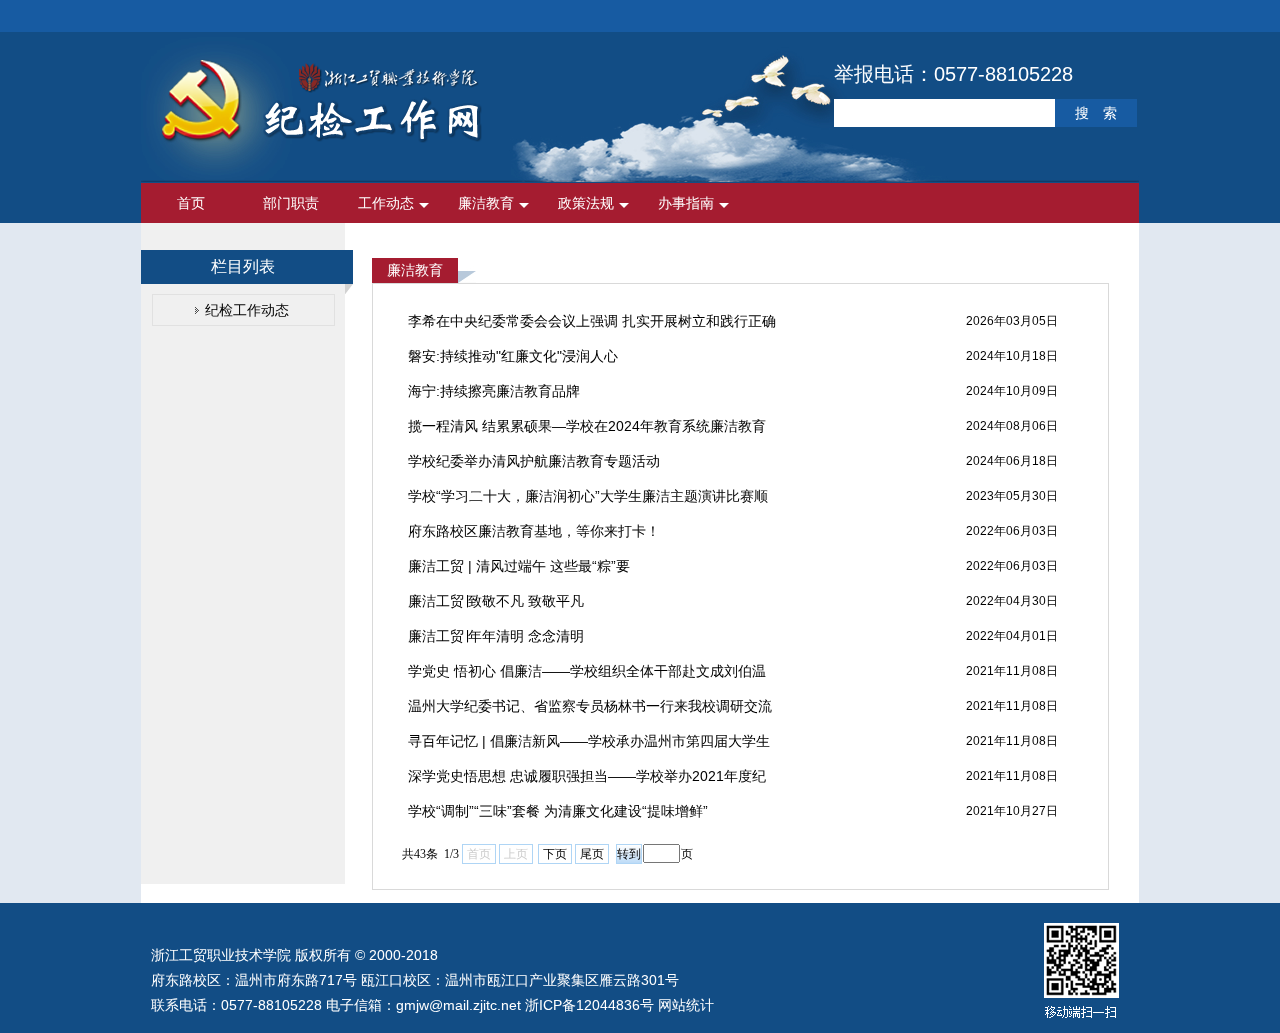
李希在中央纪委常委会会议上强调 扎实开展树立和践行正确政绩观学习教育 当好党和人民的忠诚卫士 (592, 326)
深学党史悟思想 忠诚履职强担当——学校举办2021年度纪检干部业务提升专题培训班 (587, 781)
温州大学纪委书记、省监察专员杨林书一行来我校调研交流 (590, 706)
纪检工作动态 (247, 310)
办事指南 (686, 203)
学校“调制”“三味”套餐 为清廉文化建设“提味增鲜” (558, 811)
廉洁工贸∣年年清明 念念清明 (496, 636)
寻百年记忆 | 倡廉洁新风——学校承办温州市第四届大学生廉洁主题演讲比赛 (589, 746)
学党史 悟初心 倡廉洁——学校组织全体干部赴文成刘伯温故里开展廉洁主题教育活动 (587, 676)
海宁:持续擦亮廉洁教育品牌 (494, 391)
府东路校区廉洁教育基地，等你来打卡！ (534, 531)
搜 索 (1096, 113)
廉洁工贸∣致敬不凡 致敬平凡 (496, 601)
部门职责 (291, 203)
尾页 (592, 854)
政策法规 (586, 203)
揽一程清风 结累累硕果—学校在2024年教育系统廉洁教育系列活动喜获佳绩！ (587, 431)
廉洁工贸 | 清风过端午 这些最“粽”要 (519, 566)
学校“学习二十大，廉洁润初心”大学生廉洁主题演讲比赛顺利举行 (588, 501)
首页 (191, 203)
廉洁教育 (486, 203)
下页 (555, 854)
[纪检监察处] (321, 140)
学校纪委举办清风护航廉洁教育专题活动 (534, 461)
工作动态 (386, 203)
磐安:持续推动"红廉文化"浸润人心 (513, 356)
